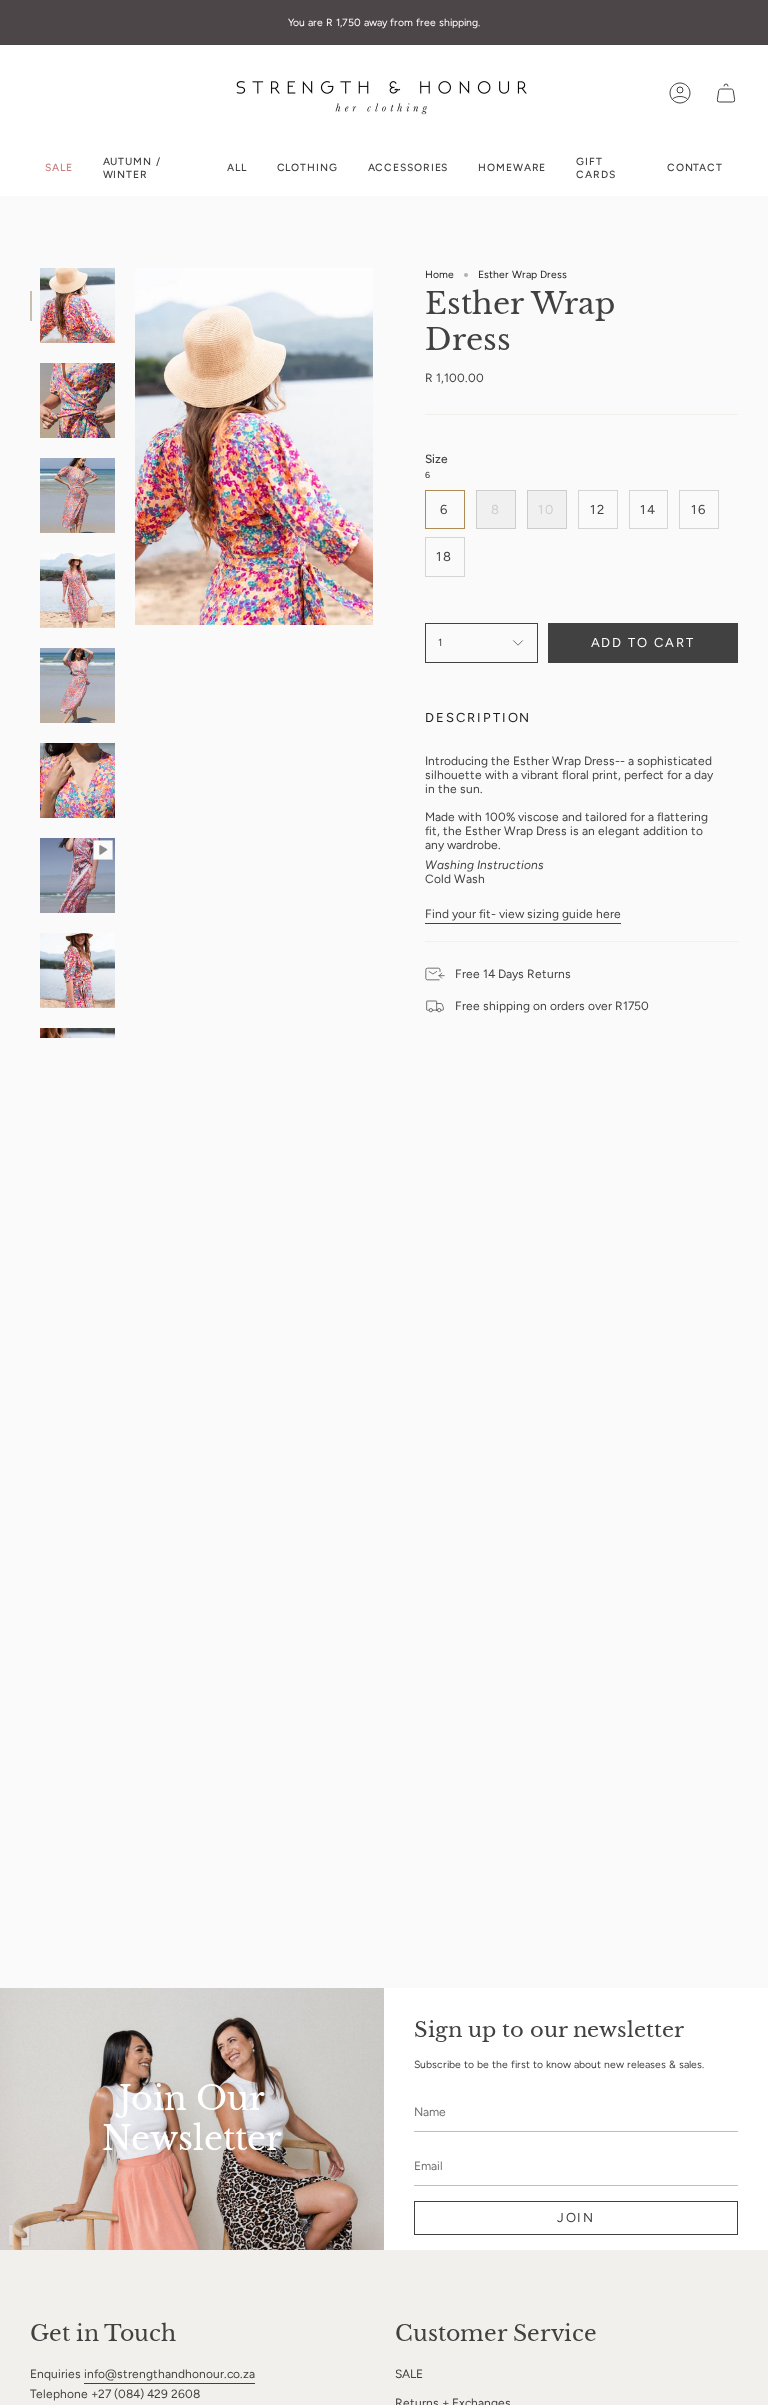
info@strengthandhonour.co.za (169, 2374)
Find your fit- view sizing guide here (523, 914)
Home (439, 274)
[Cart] (726, 93)
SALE (409, 2374)
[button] (307, 168)
